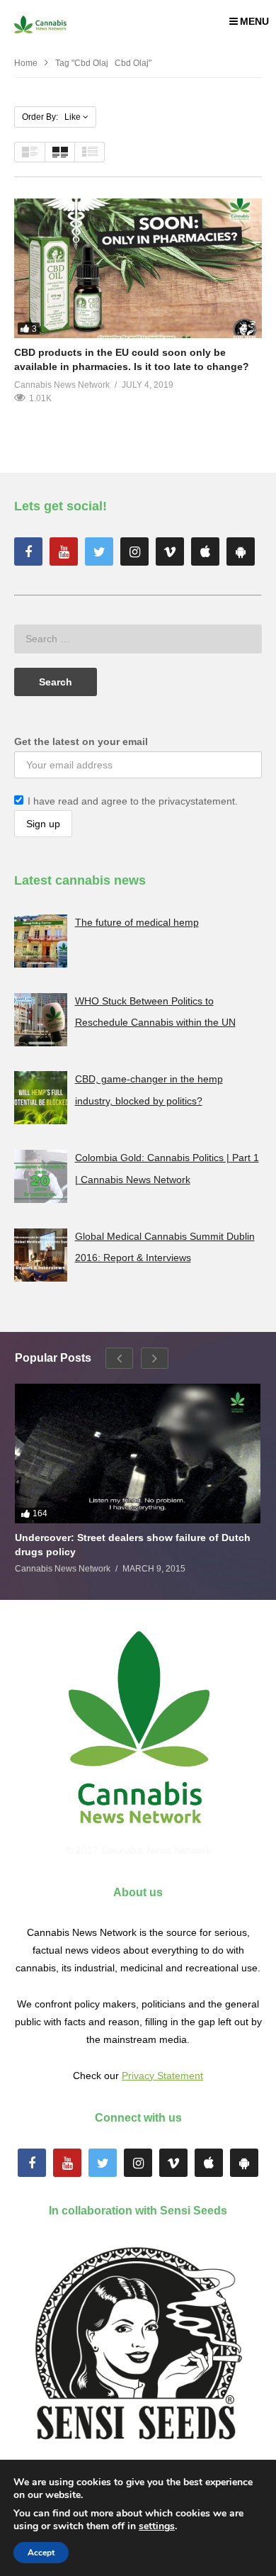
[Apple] (205, 551)
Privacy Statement (162, 2076)
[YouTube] (64, 551)
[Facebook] (28, 551)
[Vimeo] (170, 551)
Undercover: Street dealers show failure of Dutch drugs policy (133, 1545)
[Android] (241, 551)
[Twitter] (99, 551)
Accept (41, 2553)
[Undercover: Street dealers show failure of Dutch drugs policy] (138, 1454)
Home (26, 63)
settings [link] (157, 2526)
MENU (254, 21)
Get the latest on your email (81, 741)
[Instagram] (134, 551)
